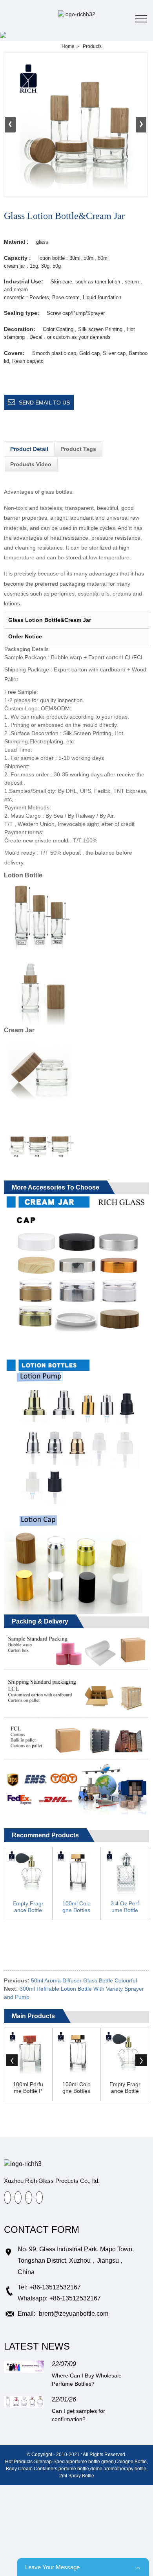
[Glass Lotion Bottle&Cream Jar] (76, 125)
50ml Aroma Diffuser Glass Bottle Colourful (84, 1980)
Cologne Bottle (131, 2462)
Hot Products (19, 2462)
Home (68, 46)
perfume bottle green (92, 2462)
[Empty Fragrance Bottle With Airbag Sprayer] (28, 1871)
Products (92, 46)
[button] (141, 125)
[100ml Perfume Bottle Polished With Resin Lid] (28, 2052)
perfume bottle (74, 2469)
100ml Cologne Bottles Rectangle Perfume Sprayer (76, 1907)
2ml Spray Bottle (77, 2476)
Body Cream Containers (32, 2469)
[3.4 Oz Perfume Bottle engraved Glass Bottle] (125, 1871)
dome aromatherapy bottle (118, 2469)
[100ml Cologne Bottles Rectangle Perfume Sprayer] (76, 1871)
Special (61, 2462)
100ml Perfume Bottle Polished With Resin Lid (28, 2088)
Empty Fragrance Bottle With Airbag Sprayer (28, 1907)
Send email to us (44, 403)
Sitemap (43, 2462)
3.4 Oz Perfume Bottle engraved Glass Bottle (125, 1907)
